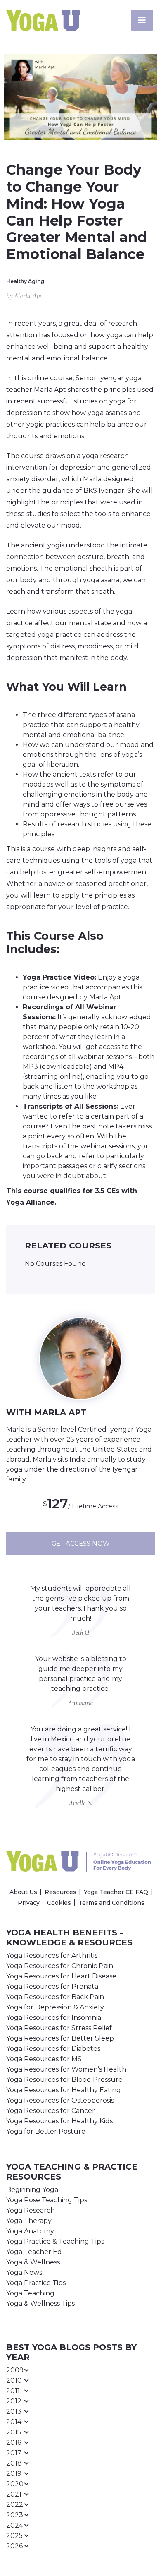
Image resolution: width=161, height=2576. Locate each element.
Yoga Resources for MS (44, 2059)
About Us (23, 1892)
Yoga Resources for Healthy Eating (64, 2090)
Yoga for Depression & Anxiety (55, 2007)
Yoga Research (31, 2210)
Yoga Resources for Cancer (51, 2111)
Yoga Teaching (30, 2293)
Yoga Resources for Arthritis (52, 1955)
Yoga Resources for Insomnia (54, 2018)
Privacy (29, 1903)
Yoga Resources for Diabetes (53, 2049)
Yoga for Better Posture (46, 2131)
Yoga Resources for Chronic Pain (60, 1966)
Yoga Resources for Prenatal (53, 1987)
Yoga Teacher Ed (34, 2252)
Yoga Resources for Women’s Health (66, 2069)
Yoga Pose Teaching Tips (47, 2200)
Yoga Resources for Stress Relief (59, 2028)
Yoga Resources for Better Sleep (60, 2038)
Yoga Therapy (29, 2221)
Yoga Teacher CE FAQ (116, 1892)
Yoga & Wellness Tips (40, 2304)
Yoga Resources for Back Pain (55, 1997)
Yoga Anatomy (30, 2231)
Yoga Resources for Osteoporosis (60, 2100)
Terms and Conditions (111, 1903)
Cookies (59, 1903)
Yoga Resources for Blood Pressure (64, 2080)
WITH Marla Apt (46, 1412)
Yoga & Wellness (33, 2262)
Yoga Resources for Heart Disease (61, 1976)
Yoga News (24, 2272)
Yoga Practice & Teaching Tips (55, 2241)
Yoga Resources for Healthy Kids (59, 2121)
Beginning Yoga (32, 2190)
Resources (60, 1892)
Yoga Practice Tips (36, 2283)
